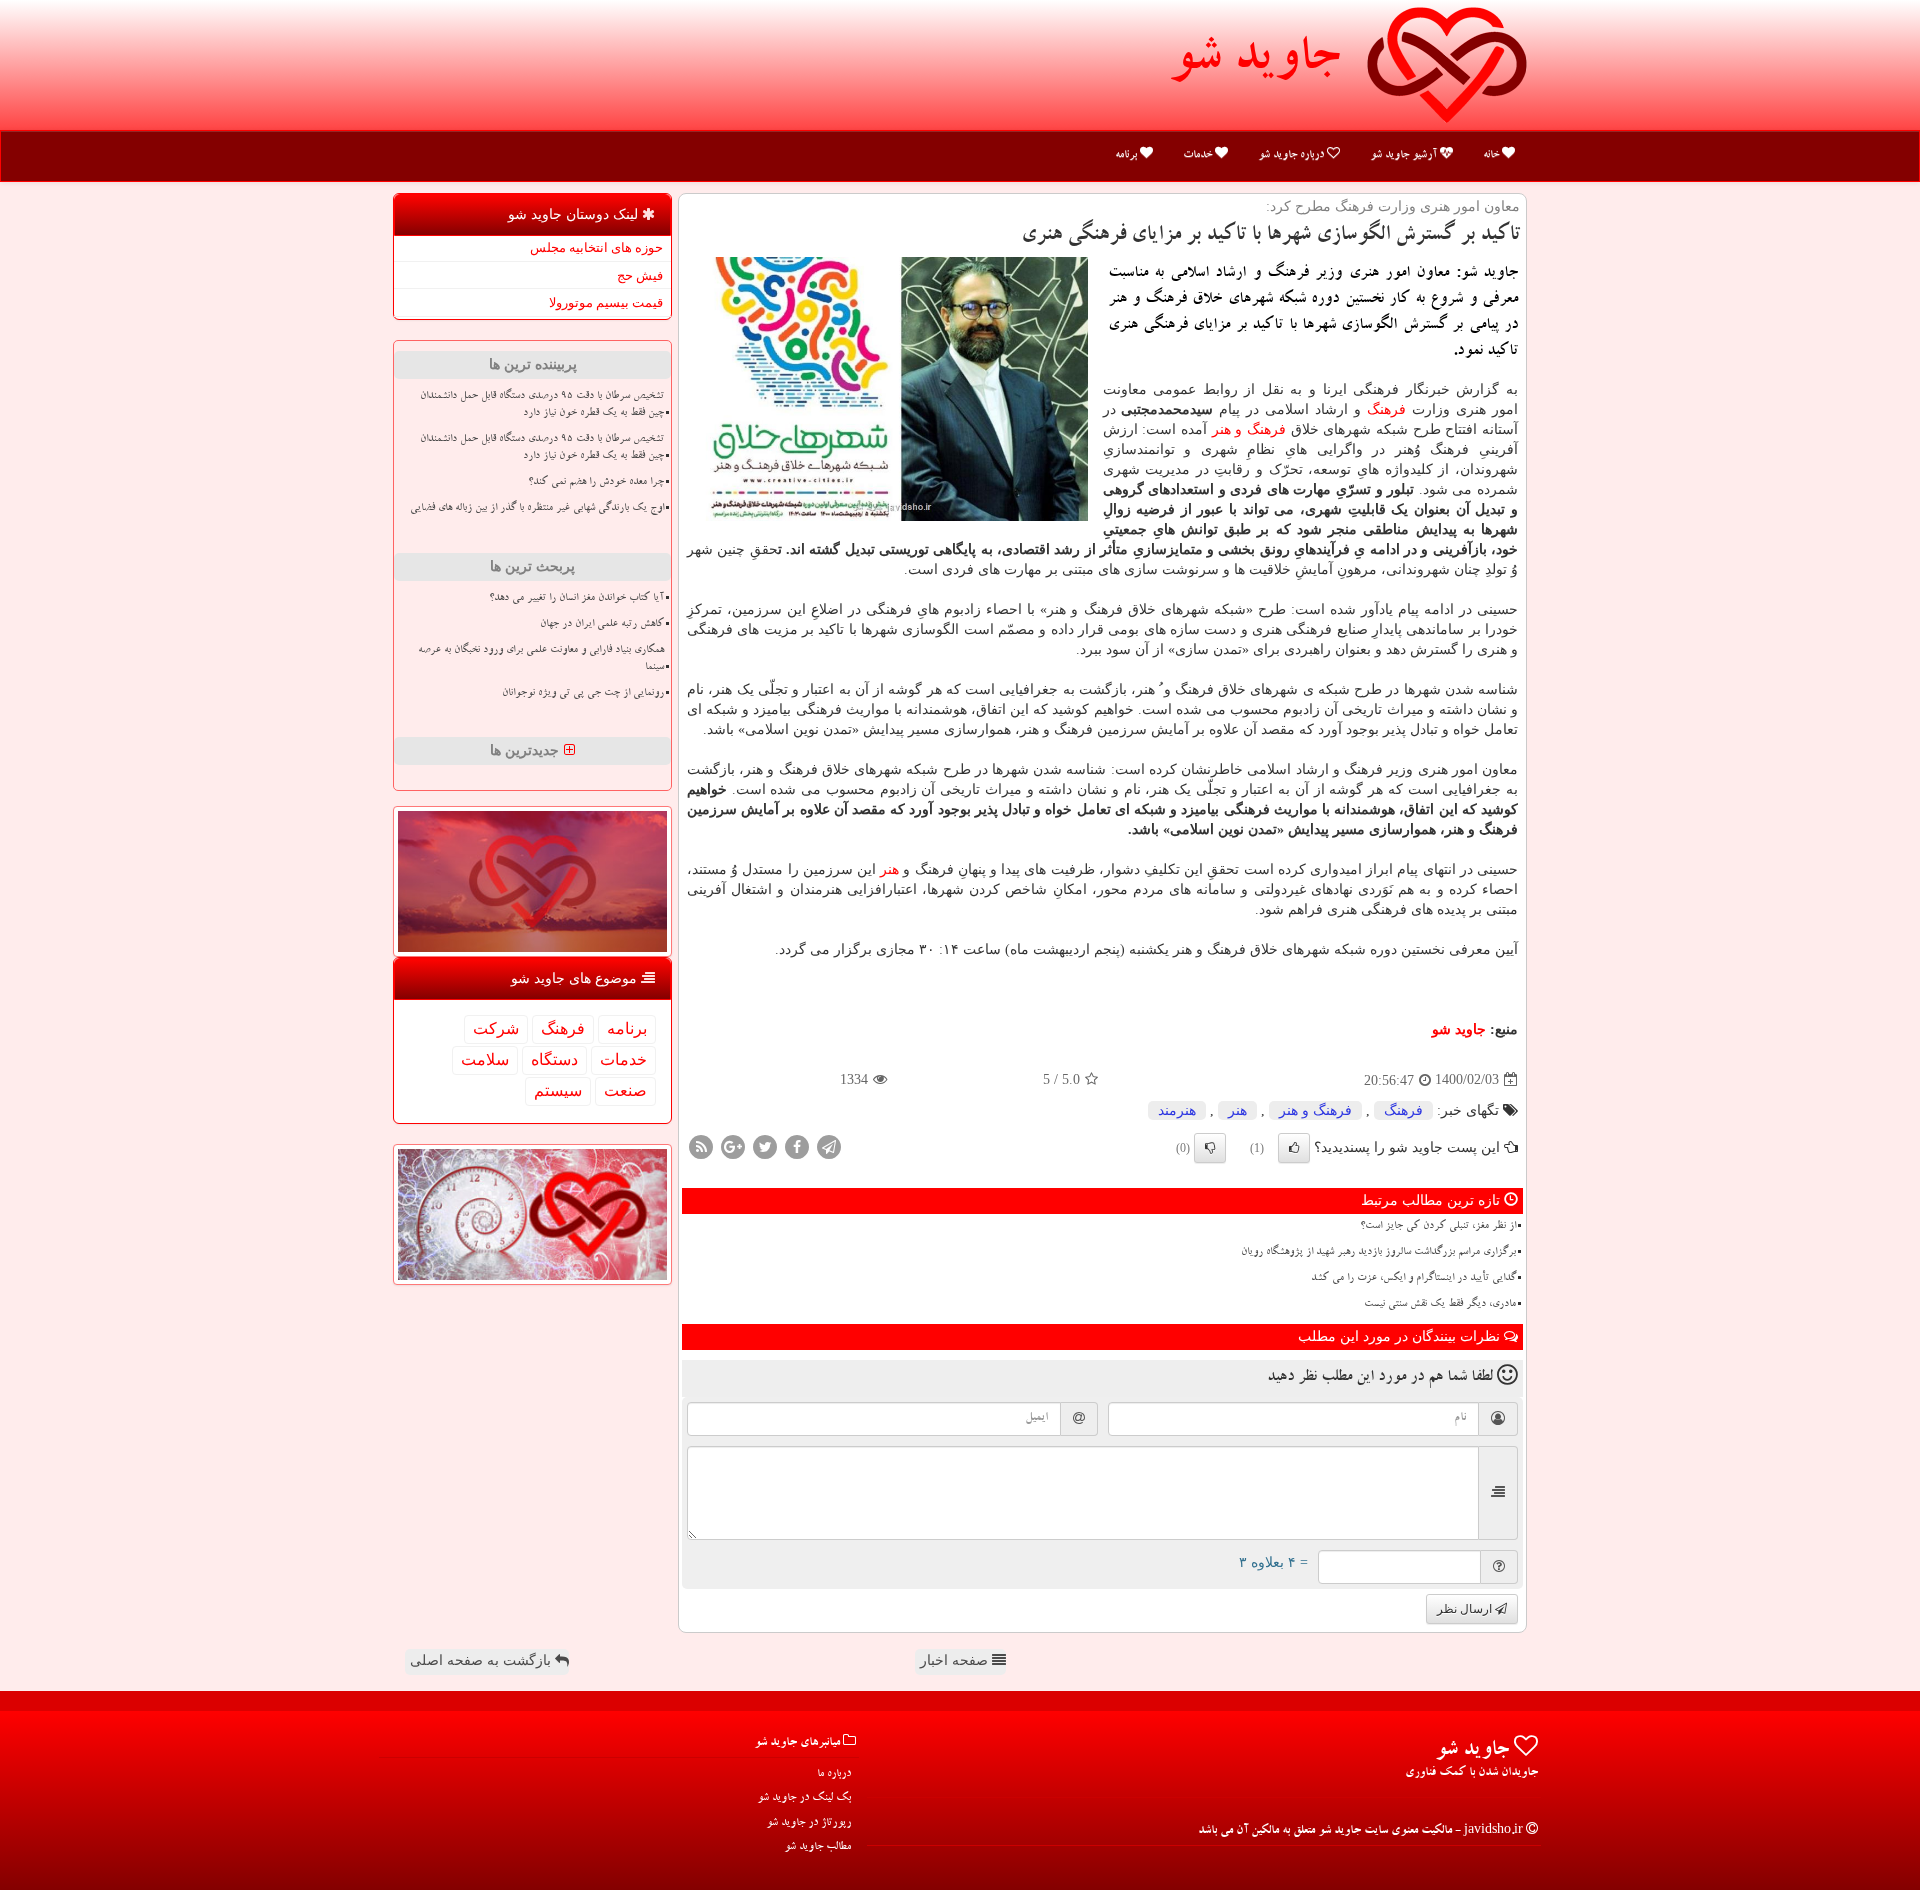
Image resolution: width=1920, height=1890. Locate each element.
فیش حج (640, 275)
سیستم (558, 1090)
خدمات (1199, 155)
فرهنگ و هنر (1249, 429)
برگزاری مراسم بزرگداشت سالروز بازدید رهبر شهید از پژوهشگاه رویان (1378, 1253)
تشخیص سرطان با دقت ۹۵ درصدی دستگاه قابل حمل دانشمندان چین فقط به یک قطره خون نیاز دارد (542, 405)
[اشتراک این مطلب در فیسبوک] (797, 1145)
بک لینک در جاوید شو (804, 1798)
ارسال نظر (1466, 1609)
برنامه (1127, 155)
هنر (889, 869)
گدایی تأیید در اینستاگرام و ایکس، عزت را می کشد (1413, 1279)
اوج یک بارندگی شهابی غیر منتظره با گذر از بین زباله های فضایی (537, 509)
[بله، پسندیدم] (1294, 1148)
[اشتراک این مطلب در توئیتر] (765, 1145)
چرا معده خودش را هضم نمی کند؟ (596, 483)
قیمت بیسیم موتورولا (606, 302)
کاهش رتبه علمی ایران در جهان (602, 625)
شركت (496, 1028)
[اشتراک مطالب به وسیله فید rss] (701, 1145)
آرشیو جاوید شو (1405, 155)
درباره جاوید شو (1292, 155)
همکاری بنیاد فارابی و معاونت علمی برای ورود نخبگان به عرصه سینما (541, 659)
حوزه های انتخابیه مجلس (596, 247)
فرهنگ (1386, 409)
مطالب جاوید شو (817, 1847)
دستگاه (554, 1059)
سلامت (485, 1059)
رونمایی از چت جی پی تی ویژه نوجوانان (583, 694)
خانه (1492, 155)
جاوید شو (1254, 62)
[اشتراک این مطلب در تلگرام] (829, 1145)
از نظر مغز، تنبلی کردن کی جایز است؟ (1438, 1227)
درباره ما (834, 1774)
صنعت (625, 1090)
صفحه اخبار (956, 1660)
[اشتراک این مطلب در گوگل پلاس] (733, 1145)
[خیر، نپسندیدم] (1210, 1148)
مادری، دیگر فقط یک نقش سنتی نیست (1440, 1305)
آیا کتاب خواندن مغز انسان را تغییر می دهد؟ (576, 599)
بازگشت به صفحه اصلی (482, 1660)
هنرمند (1177, 1110)
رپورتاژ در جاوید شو (808, 1823)
